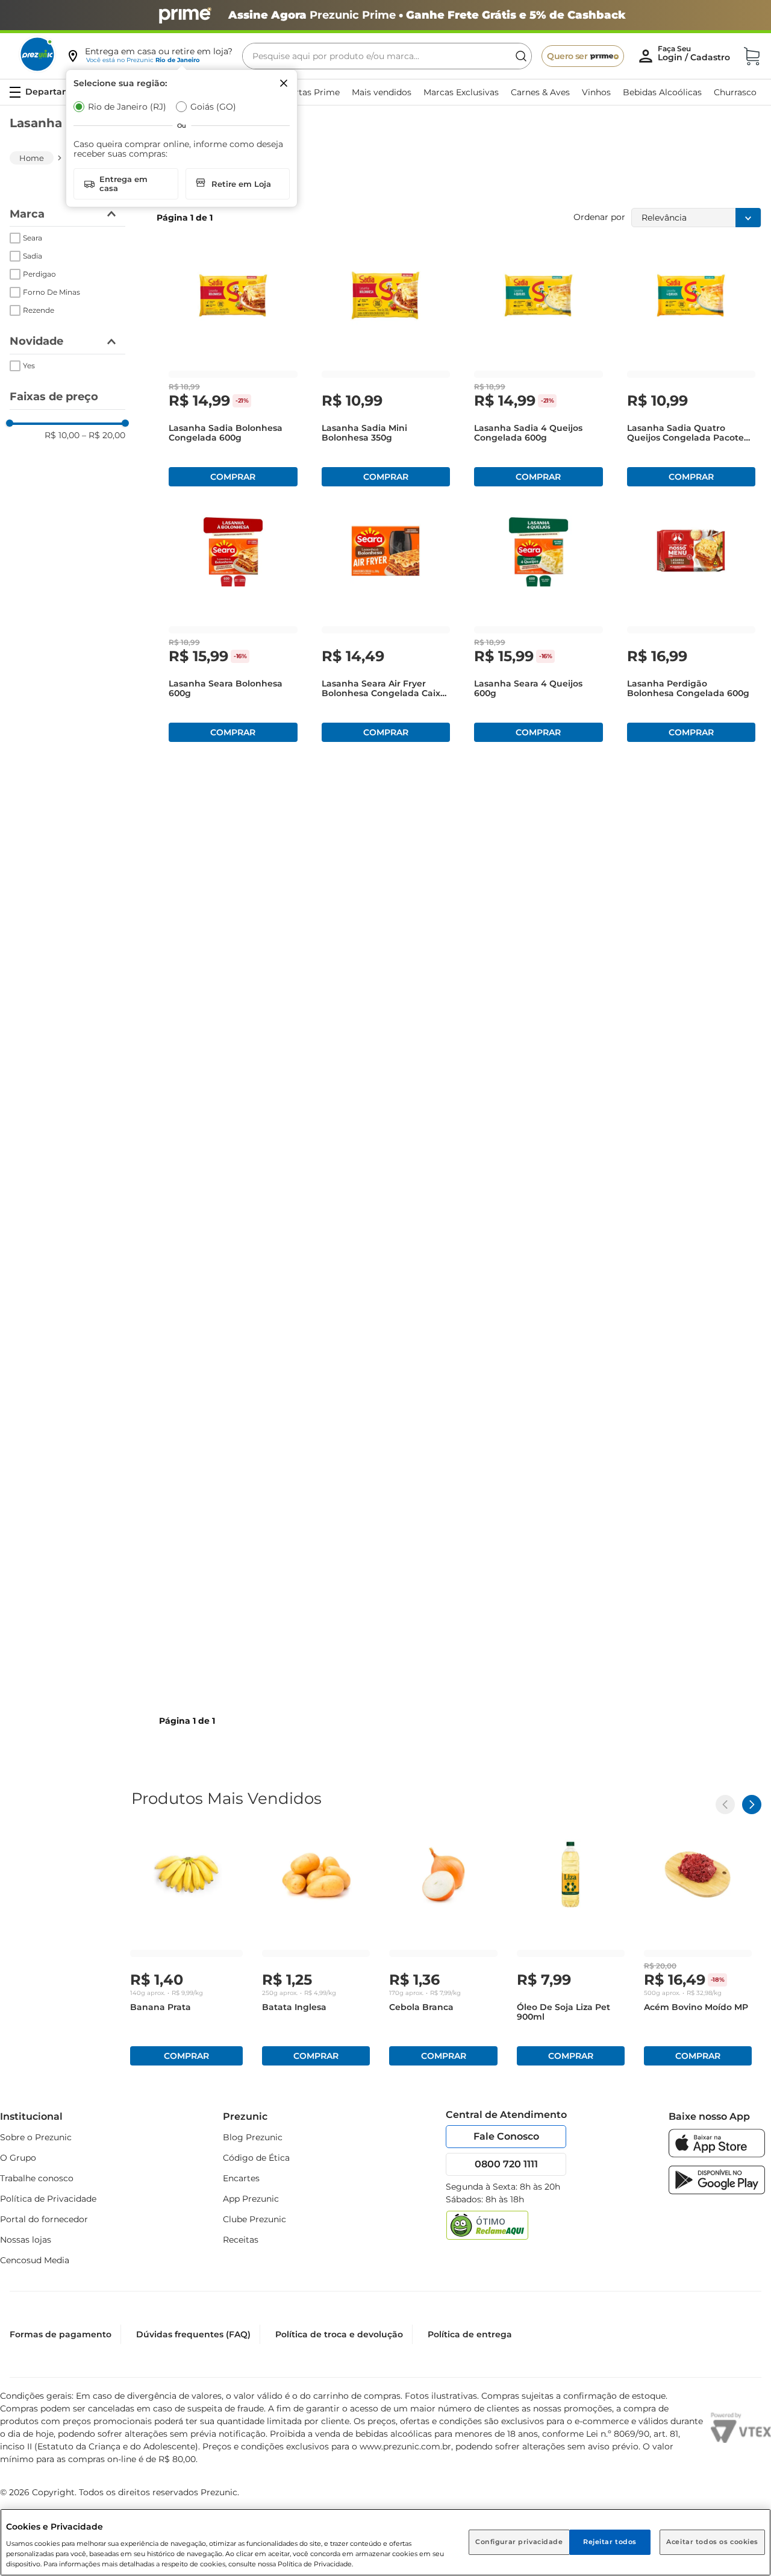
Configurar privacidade (519, 2542)
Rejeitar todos (610, 2542)
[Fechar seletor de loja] (284, 83)
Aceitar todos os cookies (712, 2542)
